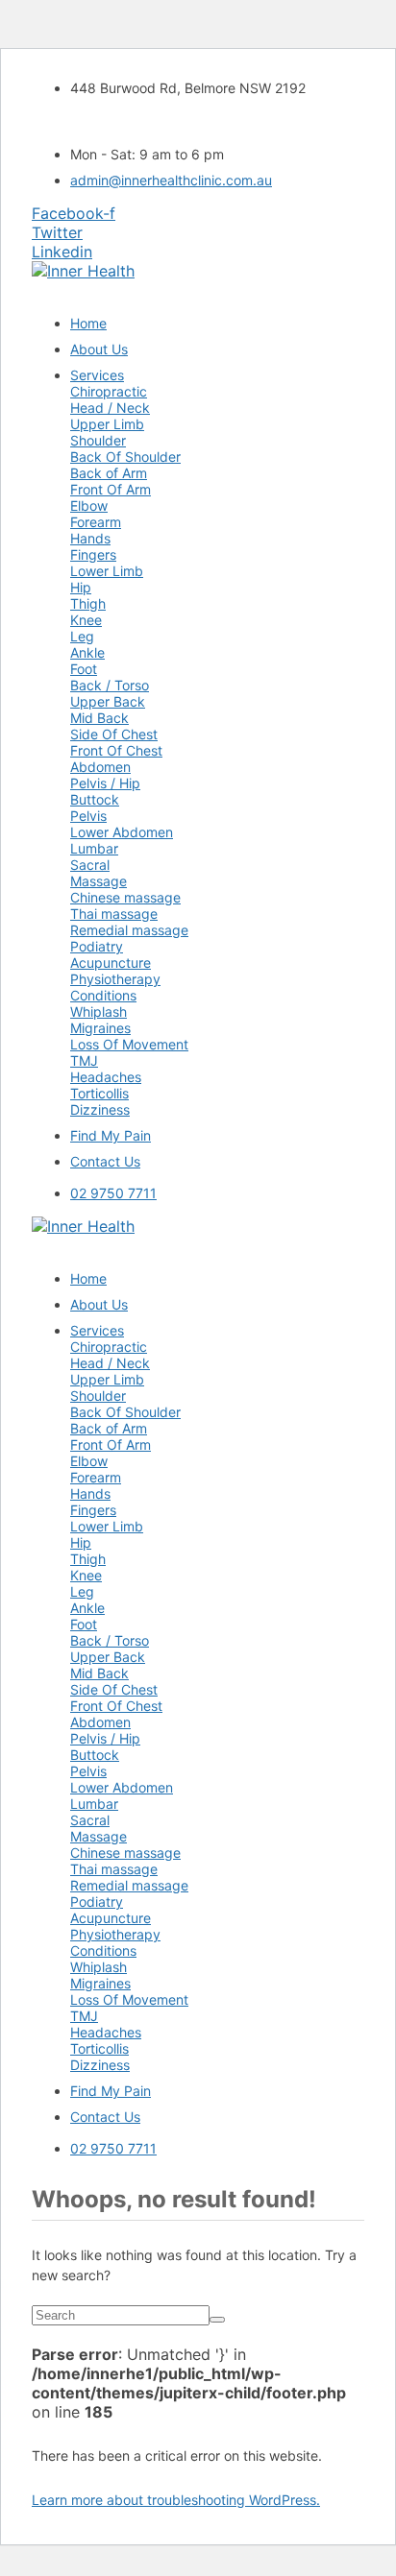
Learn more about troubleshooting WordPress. (176, 2500)
